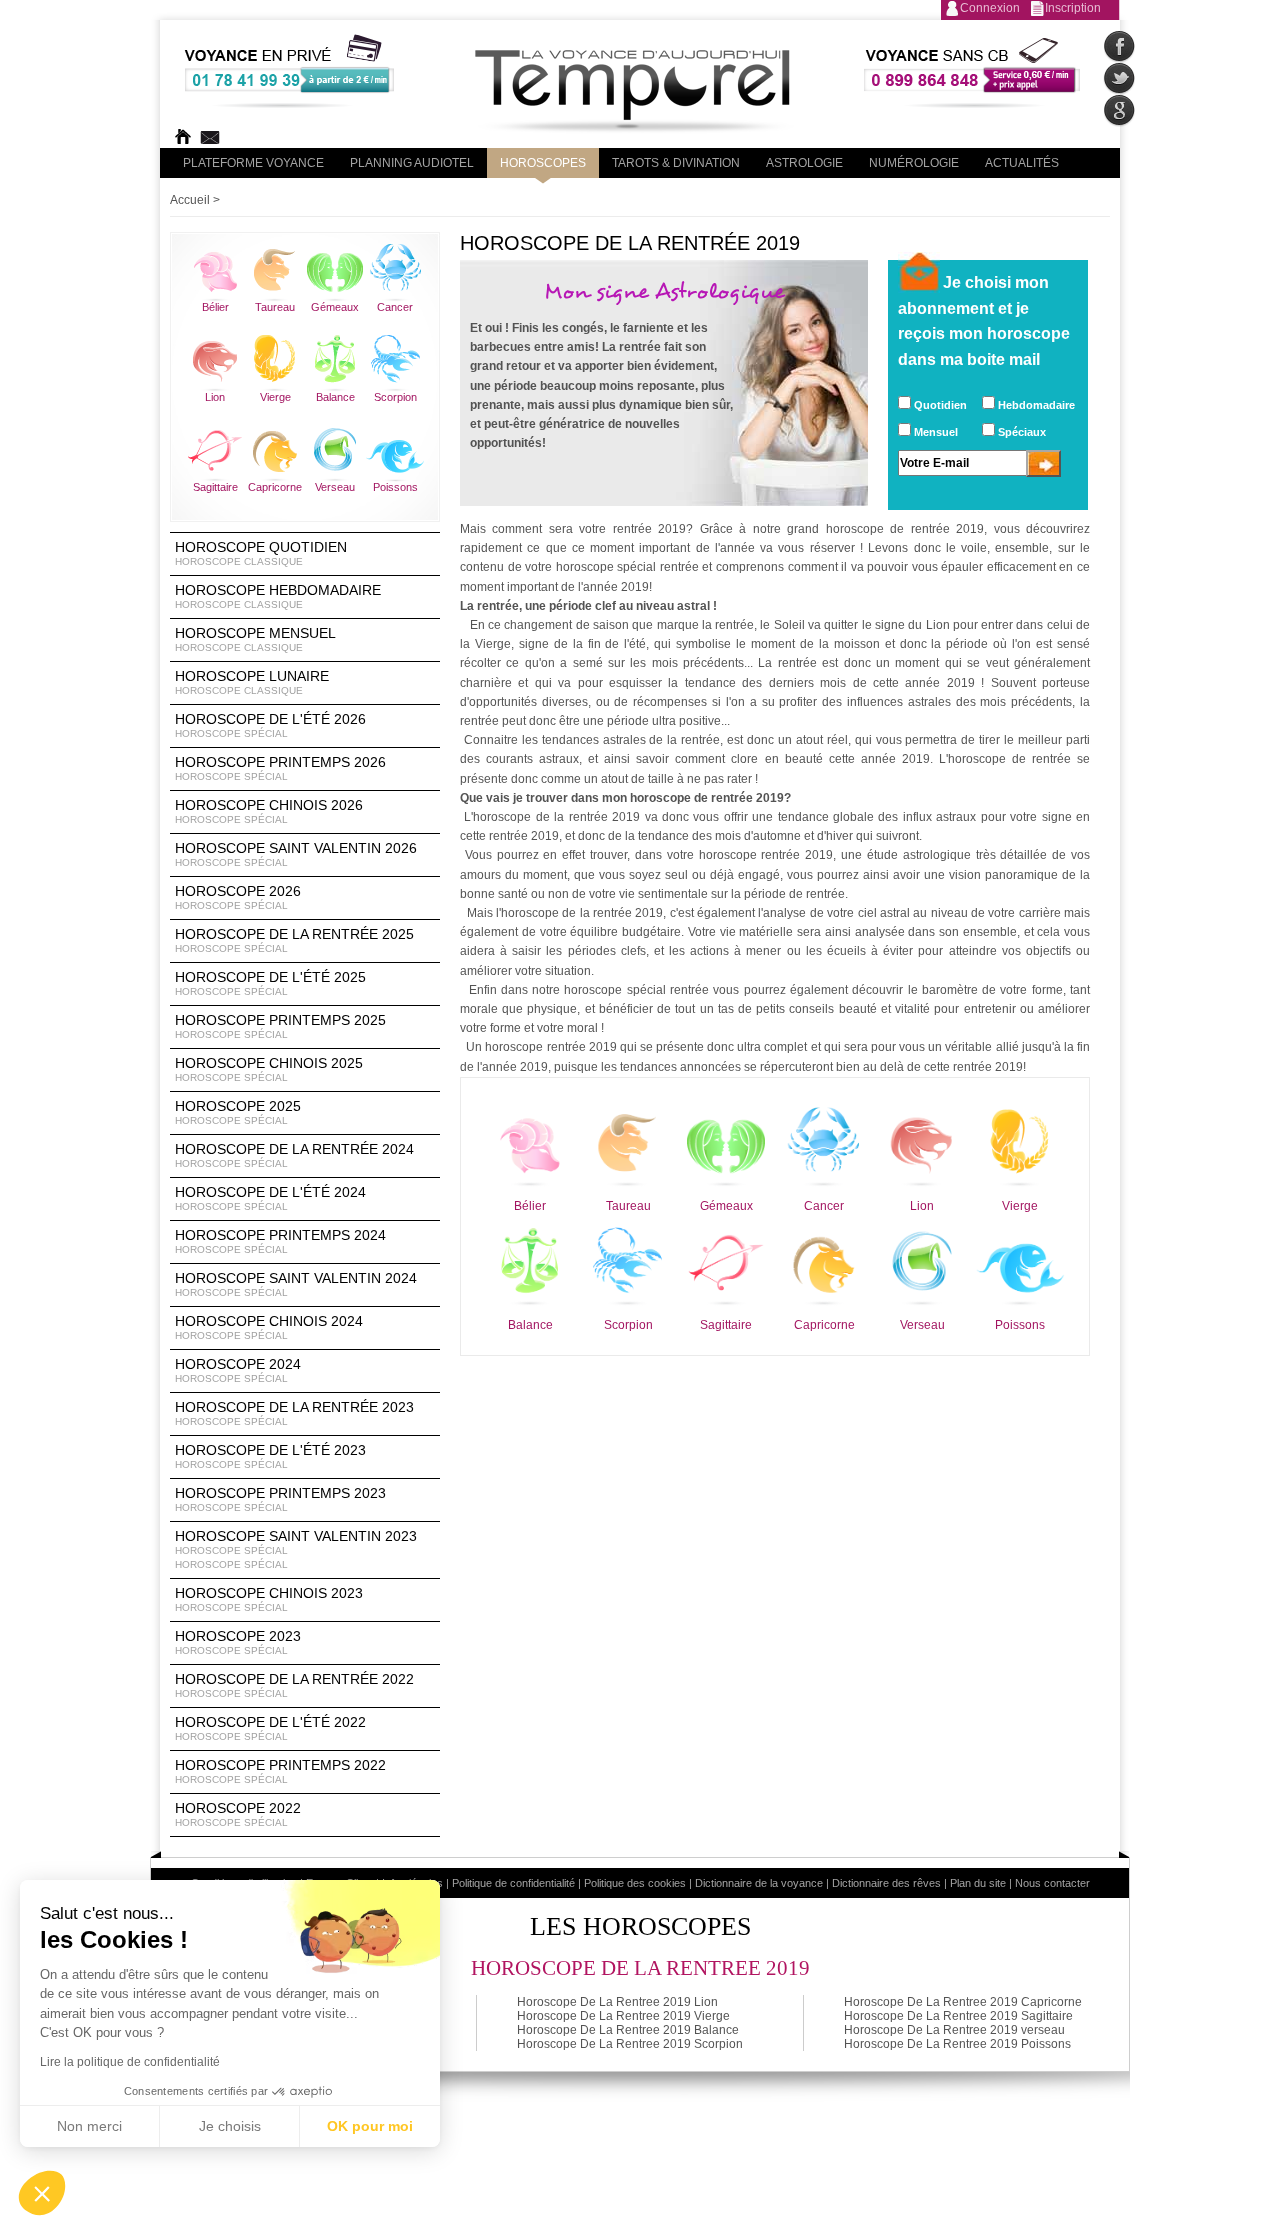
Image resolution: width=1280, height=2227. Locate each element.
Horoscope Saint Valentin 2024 (296, 1284)
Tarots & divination (676, 163)
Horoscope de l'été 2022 (270, 1728)
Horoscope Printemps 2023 (280, 1499)
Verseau (335, 487)
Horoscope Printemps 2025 (280, 1026)
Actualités (1022, 163)
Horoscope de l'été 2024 (270, 1198)
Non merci (89, 2126)
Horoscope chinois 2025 (269, 1069)
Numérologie (914, 163)
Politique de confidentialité (513, 1883)
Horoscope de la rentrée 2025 (294, 940)
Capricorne (275, 487)
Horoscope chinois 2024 (269, 1327)
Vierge (275, 397)
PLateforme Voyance (253, 163)
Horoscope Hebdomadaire (278, 596)
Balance (335, 397)
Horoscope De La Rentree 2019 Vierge (623, 2016)
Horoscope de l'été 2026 (270, 725)
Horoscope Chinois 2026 (269, 811)
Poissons (395, 487)
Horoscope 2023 (238, 1642)
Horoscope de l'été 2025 (270, 983)
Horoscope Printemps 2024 (280, 1241)
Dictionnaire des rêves (886, 1883)
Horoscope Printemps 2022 (280, 1771)
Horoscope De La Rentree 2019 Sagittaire (958, 2016)
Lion (215, 397)
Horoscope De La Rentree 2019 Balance (628, 2030)
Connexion (990, 8)
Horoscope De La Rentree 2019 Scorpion (630, 2044)
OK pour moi (370, 2126)
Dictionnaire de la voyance (759, 1883)
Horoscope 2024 (238, 1370)
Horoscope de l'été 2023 (270, 1456)
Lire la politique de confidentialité (130, 2062)
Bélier (215, 307)
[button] (42, 2193)
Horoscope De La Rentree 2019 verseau (954, 2030)
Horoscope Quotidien (261, 553)
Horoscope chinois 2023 (269, 1599)
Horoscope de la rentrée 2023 (294, 1413)
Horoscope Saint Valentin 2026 (296, 854)
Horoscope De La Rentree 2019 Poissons (957, 2044)
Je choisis (230, 2126)
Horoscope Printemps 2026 (280, 768)
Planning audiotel (412, 163)
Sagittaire (215, 487)
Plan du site (978, 1883)
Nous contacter (1052, 1883)
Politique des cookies (635, 1883)
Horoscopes (543, 163)
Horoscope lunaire (252, 682)
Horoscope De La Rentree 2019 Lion (617, 2002)
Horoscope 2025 (238, 1112)
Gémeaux (335, 307)
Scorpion (395, 397)
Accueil (190, 200)
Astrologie (804, 163)
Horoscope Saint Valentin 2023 (296, 1549)
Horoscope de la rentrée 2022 (294, 1685)
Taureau (275, 307)
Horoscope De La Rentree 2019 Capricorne (963, 2002)
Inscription (1073, 8)
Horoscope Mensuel (255, 639)
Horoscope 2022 (238, 1814)
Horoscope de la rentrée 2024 (294, 1155)
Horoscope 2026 (238, 897)
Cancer (395, 307)
